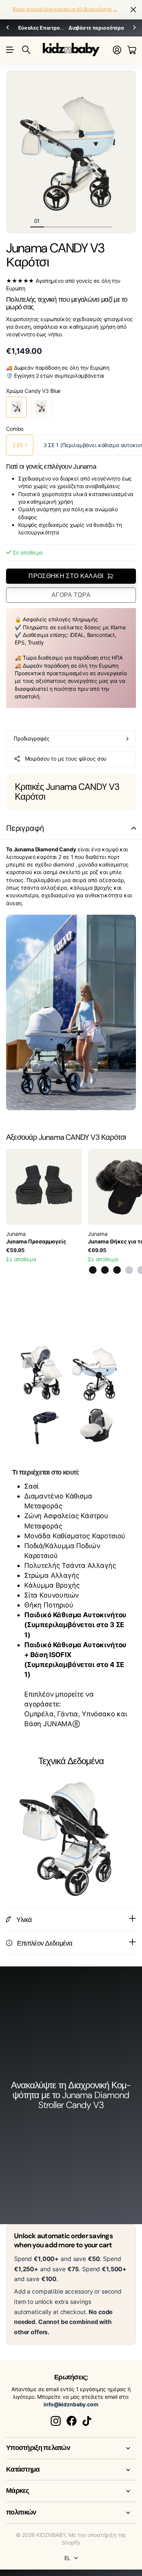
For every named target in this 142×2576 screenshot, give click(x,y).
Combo (15, 429)
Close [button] (71, 2448)
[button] (8, 28)
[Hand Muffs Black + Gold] (93, 1270)
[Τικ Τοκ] (87, 2421)
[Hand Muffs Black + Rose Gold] (105, 1270)
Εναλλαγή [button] (134, 828)
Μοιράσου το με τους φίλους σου (66, 759)
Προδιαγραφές (32, 738)
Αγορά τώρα (71, 595)
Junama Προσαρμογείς (36, 1241)
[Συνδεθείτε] (117, 50)
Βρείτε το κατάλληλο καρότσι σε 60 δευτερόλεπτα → (65, 9)
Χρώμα (33, 391)
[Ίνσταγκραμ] (56, 2421)
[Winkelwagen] (132, 50)
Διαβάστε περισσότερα (96, 28)
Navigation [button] (10, 50)
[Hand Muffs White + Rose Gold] (129, 1270)
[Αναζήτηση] (26, 50)
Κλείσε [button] (133, 10)
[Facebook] (72, 2421)
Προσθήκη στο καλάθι (66, 576)
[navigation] (51, 221)
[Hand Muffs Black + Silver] (117, 1270)
